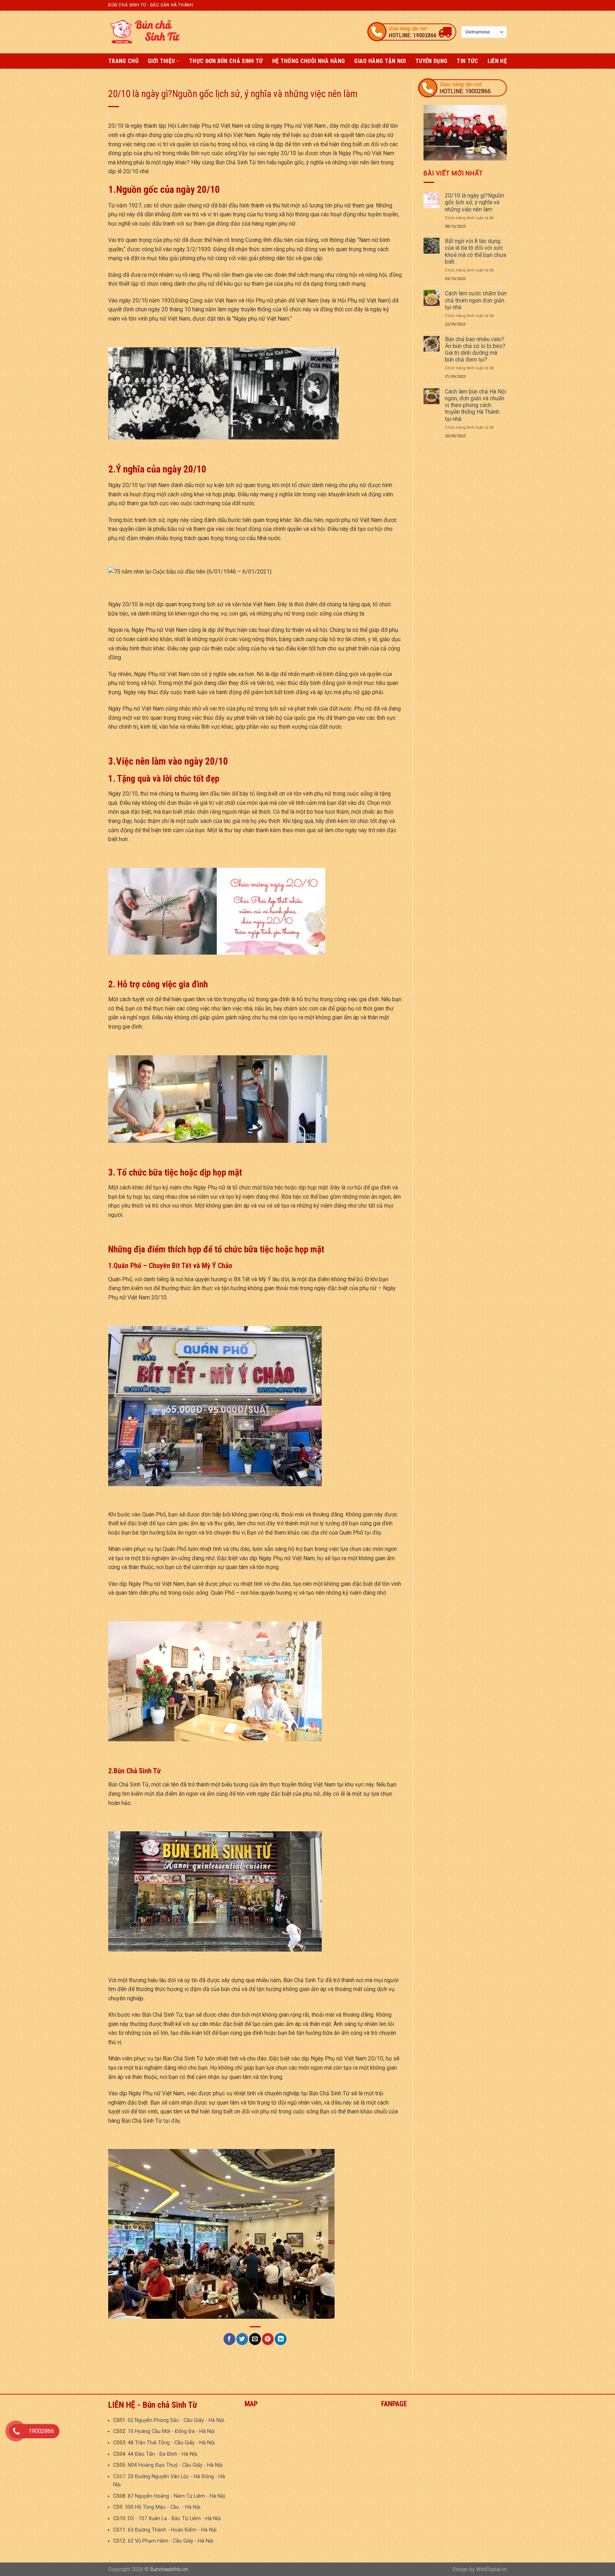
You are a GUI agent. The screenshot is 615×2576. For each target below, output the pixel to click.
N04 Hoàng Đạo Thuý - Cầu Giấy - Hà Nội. (176, 2465)
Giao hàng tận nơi (380, 61)
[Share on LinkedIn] (281, 2339)
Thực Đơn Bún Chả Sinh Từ (226, 61)
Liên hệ (497, 61)
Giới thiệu (161, 61)
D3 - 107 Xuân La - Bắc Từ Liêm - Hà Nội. (175, 2519)
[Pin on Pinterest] (268, 2339)
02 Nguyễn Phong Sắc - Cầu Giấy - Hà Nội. (176, 2420)
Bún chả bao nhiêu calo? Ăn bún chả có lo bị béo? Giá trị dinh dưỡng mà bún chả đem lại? (475, 350)
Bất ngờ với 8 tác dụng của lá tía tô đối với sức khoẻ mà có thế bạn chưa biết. (475, 251)
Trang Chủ (123, 61)
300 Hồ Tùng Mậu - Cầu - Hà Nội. (163, 2507)
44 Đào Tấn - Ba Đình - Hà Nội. (163, 2454)
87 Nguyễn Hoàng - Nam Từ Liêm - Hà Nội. (177, 2496)
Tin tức (467, 61)
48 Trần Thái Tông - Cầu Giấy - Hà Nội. (172, 2443)
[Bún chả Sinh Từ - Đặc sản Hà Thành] (144, 32)
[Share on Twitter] (242, 2339)
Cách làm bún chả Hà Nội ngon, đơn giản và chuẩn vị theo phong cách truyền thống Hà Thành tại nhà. (475, 405)
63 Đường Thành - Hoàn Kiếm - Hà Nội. (173, 2530)
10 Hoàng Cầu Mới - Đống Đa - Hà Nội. (172, 2431)
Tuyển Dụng (431, 61)
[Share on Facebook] (229, 2339)
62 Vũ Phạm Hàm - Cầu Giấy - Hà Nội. (171, 2541)
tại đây (373, 1533)
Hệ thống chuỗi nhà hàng (309, 61)
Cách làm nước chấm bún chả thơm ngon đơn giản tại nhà (476, 300)
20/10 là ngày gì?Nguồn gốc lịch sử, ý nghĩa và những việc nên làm (474, 202)
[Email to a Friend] (255, 2339)
